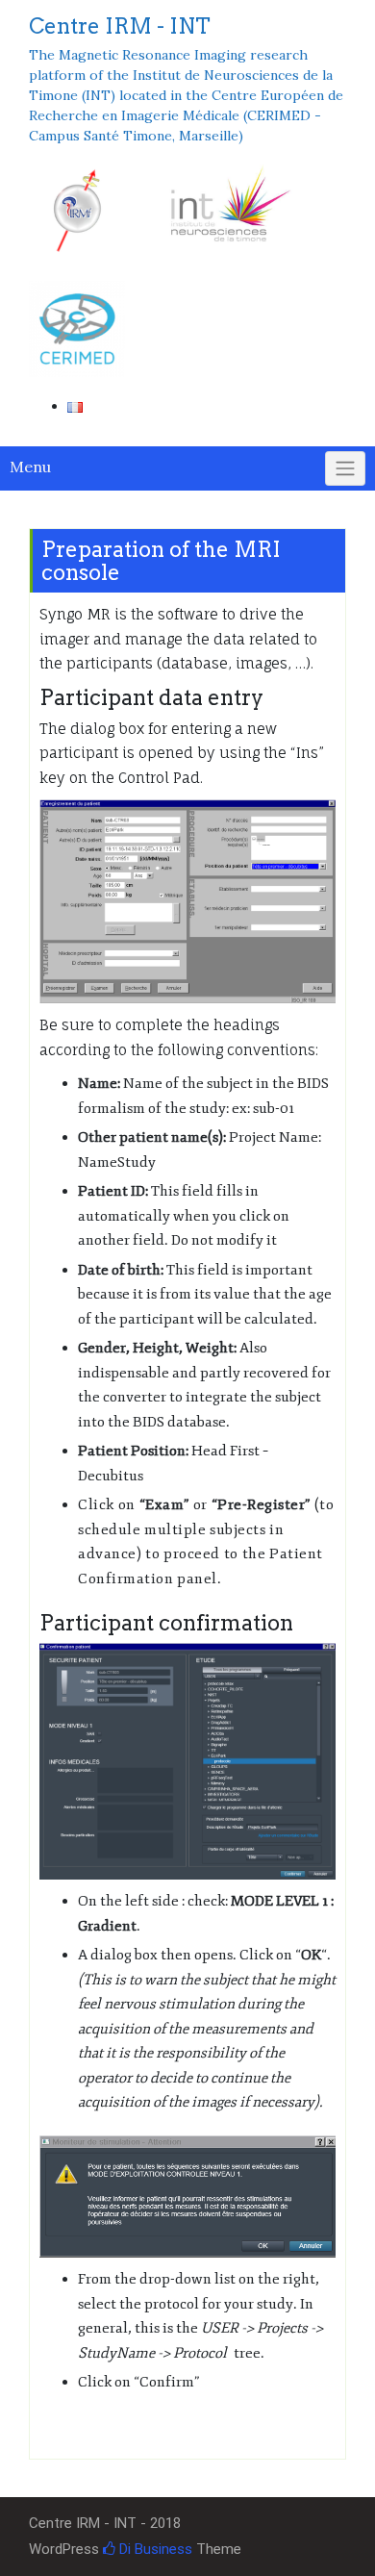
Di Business (154, 2549)
